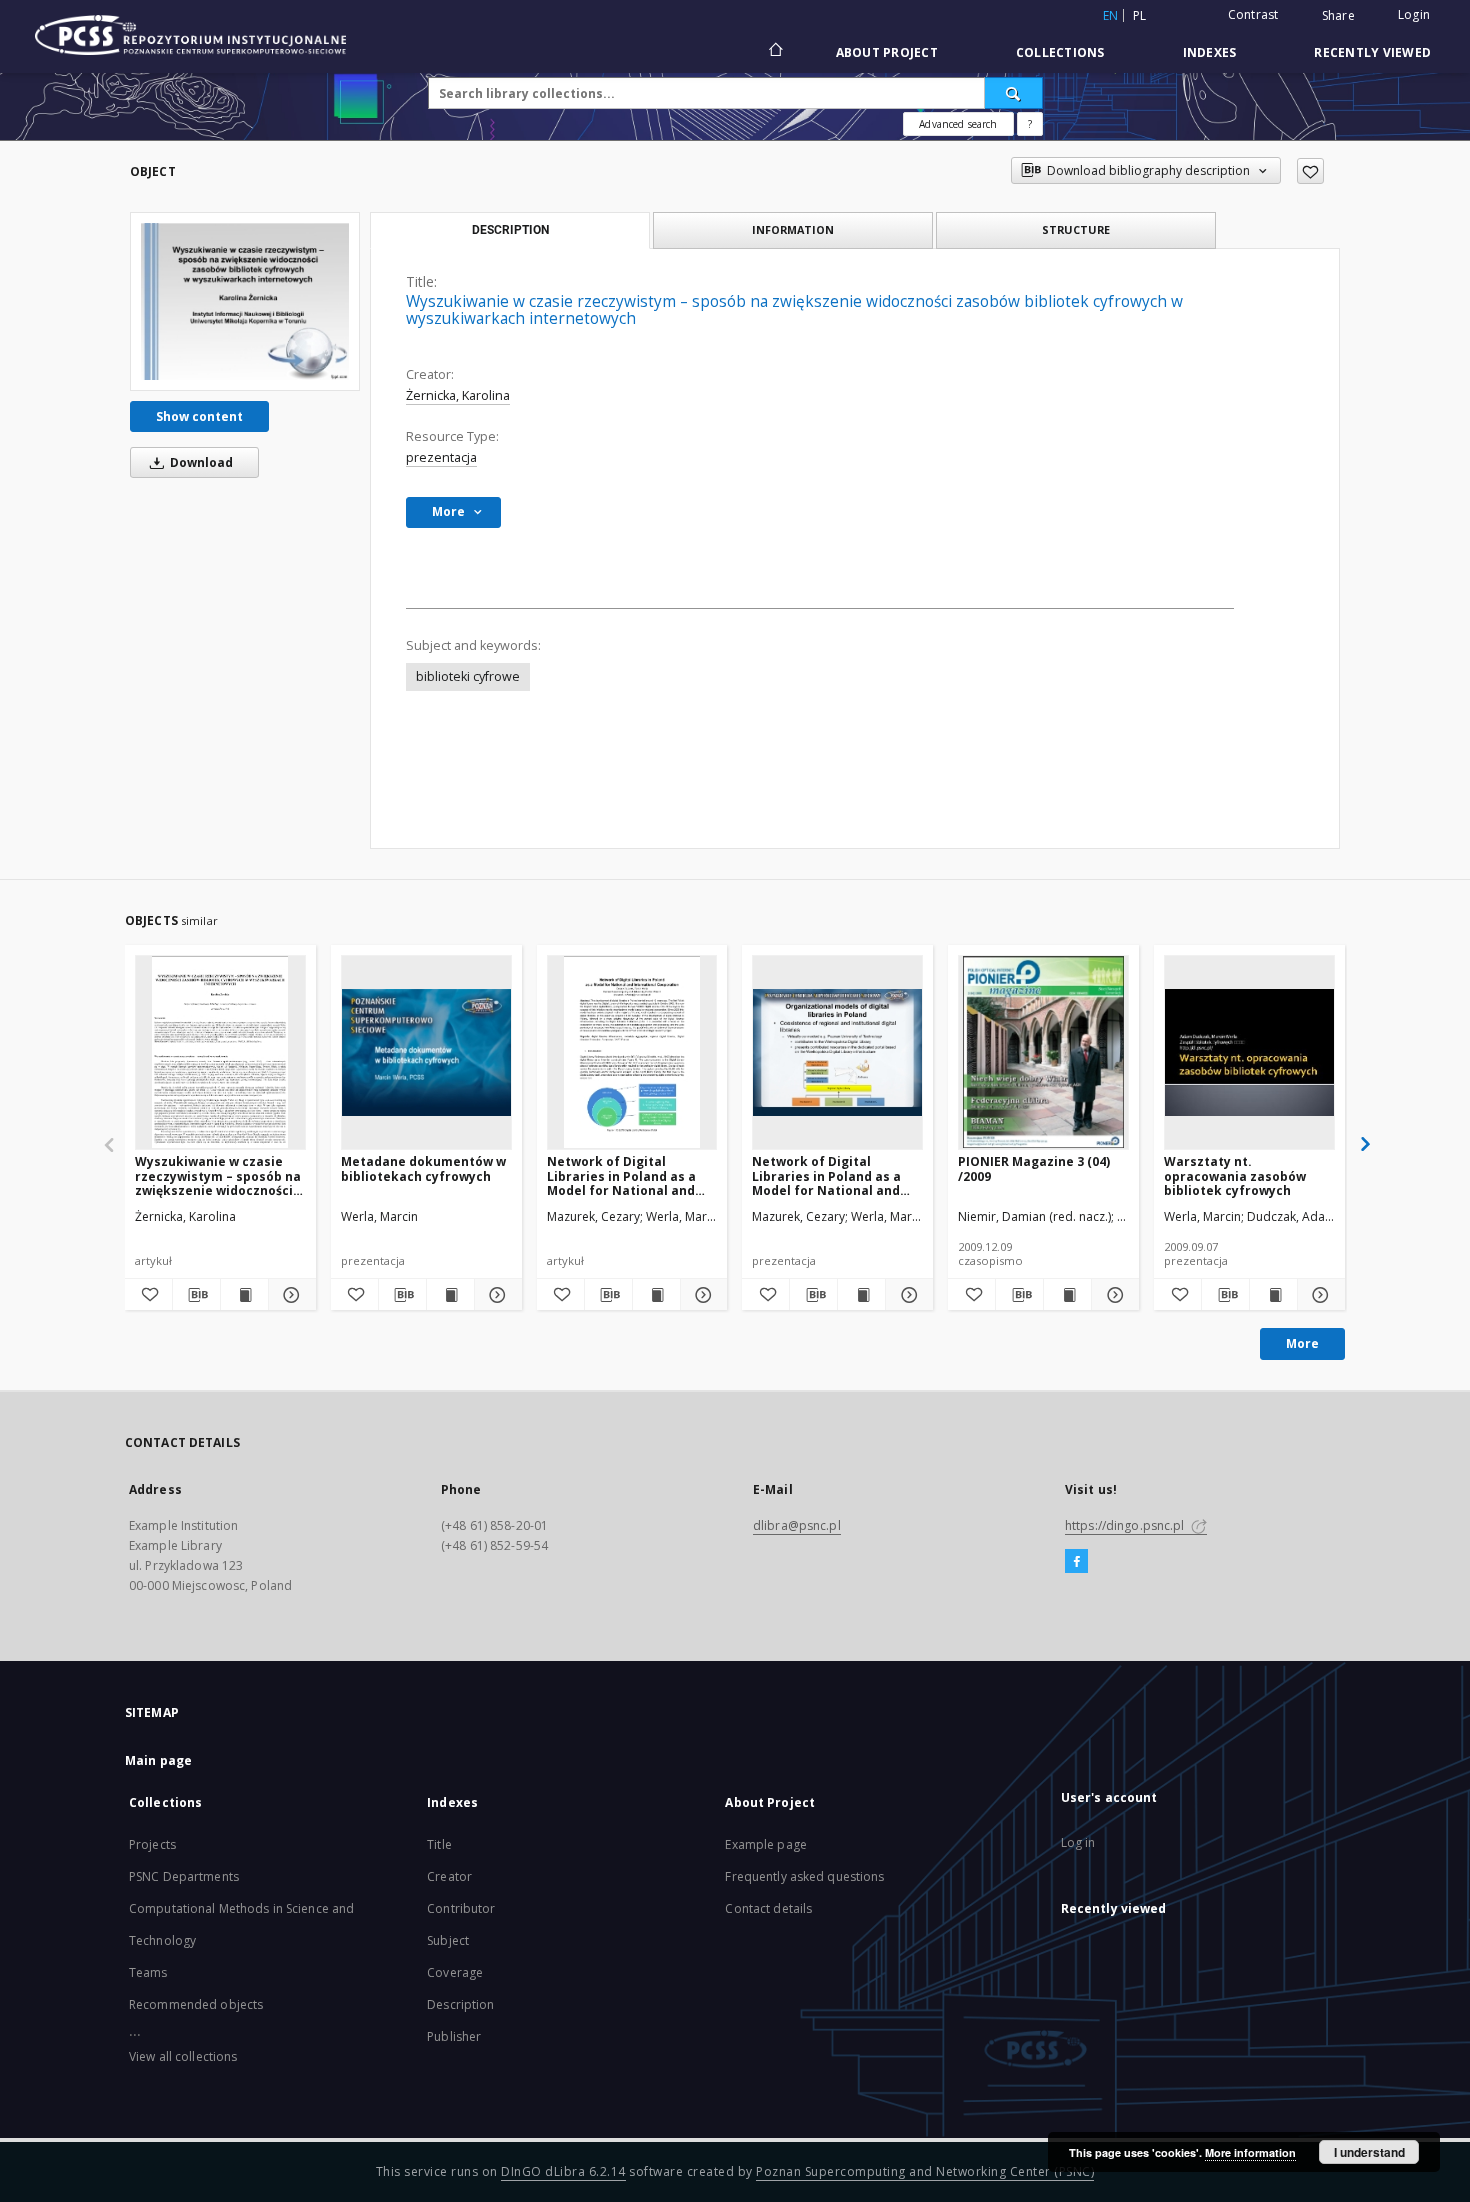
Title (439, 1844)
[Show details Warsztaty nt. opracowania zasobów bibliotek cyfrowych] (1318, 1295)
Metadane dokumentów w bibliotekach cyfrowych (423, 1168)
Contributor (461, 1908)
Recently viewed (1372, 52)
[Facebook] (1076, 1562)
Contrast (1253, 14)
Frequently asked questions (804, 1876)
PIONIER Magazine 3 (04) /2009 (1034, 1168)
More (1302, 1343)
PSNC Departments (184, 1876)
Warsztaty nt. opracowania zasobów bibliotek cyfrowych (1235, 1175)
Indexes (1210, 52)
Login (1414, 14)
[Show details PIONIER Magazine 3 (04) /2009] (1112, 1295)
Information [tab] (793, 229)
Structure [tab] (1076, 229)
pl (1140, 15)
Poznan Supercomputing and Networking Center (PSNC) (925, 2171)
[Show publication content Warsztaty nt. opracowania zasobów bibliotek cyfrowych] (1273, 1295)
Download (200, 462)
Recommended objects (196, 2004)
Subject (448, 1940)
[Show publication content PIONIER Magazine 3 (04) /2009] (1067, 1295)
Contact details (768, 1908)
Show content (199, 416)
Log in (1078, 1842)
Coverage (455, 1972)
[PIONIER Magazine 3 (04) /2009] (1043, 1052)
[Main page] (774, 52)
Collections (1060, 52)
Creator (449, 1876)
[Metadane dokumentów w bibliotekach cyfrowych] (426, 1052)
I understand (1369, 2152)
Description (460, 2004)
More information (1250, 2152)
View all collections (183, 2056)
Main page (158, 1760)
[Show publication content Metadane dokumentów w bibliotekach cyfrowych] (450, 1295)
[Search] (1014, 93)
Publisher (454, 2036)
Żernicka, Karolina (458, 395)
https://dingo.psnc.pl (1126, 1525)
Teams (148, 1972)
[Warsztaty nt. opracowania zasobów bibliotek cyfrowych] (1249, 1052)
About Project (887, 52)
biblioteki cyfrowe (468, 676)
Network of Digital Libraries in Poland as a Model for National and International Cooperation (631, 1175)
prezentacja (441, 457)
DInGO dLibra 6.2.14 (563, 2171)
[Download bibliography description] (196, 1295)
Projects (152, 1844)
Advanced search (958, 124)
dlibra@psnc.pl (797, 1525)
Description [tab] (510, 230)
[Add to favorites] (1310, 171)
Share (1338, 16)
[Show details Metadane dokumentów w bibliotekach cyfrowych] (495, 1295)
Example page (765, 1844)
